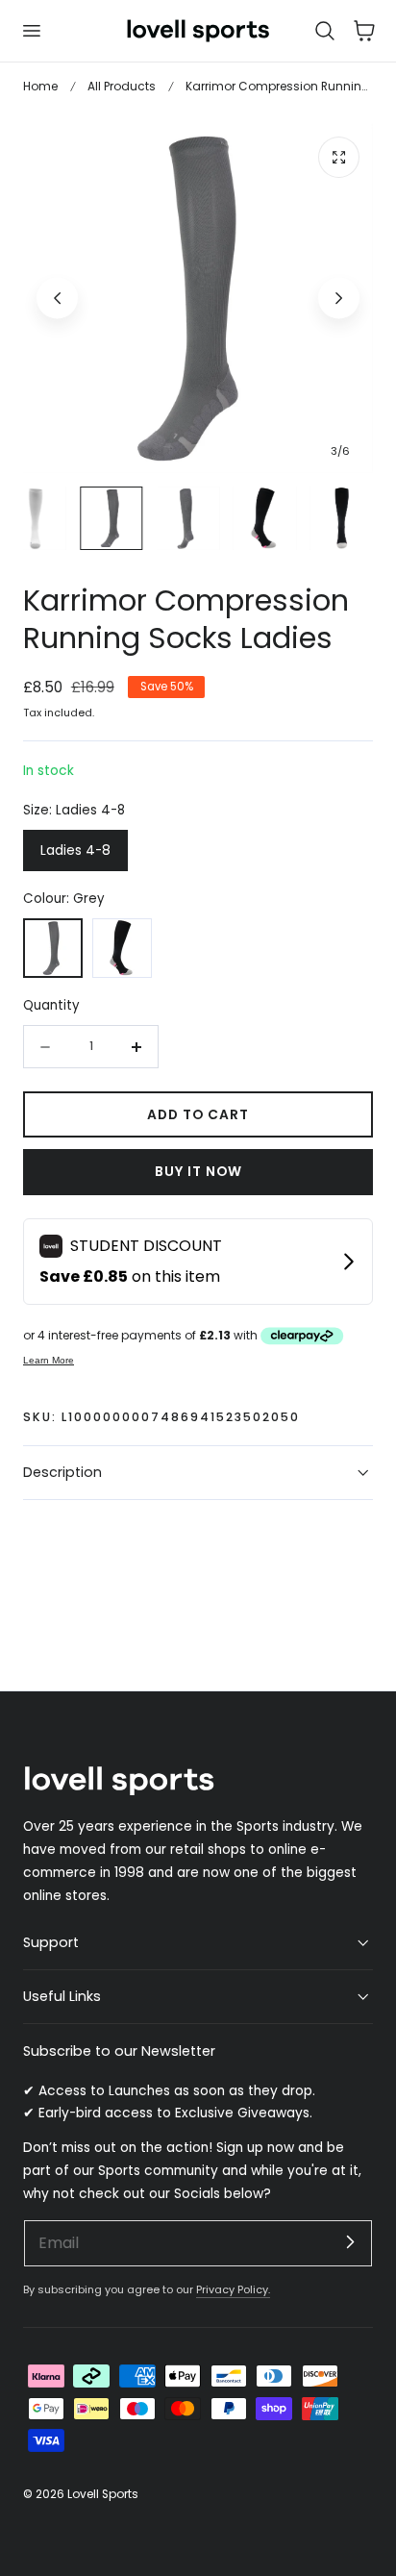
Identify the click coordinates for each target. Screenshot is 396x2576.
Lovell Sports (103, 2494)
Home (40, 86)
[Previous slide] (57, 298)
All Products (122, 86)
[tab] (35, 518)
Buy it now (198, 1172)
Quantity (51, 1005)
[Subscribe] (350, 2242)
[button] (31, 31)
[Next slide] (339, 298)
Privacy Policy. (233, 2289)
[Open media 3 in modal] (339, 157)
